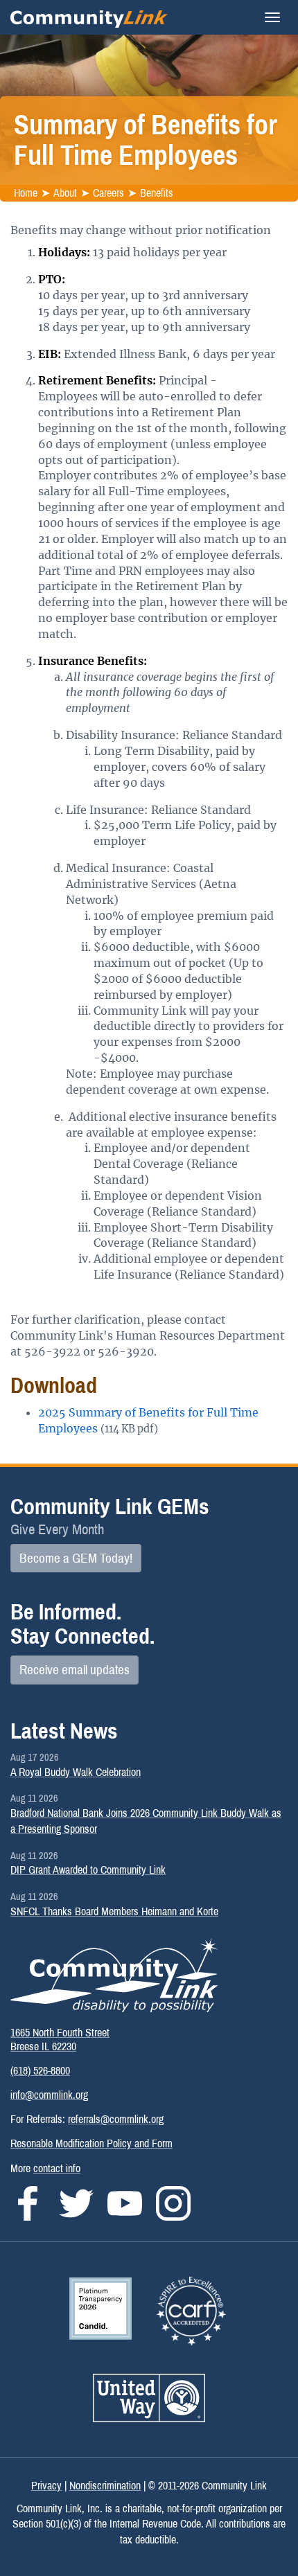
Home (26, 193)
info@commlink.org (49, 2095)
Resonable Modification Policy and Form (91, 2143)
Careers (108, 193)
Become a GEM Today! (76, 1558)
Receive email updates (74, 1670)
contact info (57, 2168)
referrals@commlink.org (116, 2119)
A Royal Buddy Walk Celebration (76, 1772)
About (65, 193)
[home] (89, 17)
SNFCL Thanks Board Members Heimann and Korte (114, 1911)
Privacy (46, 2486)
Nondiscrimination (105, 2486)
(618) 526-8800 (40, 2071)
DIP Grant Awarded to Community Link (88, 1870)
